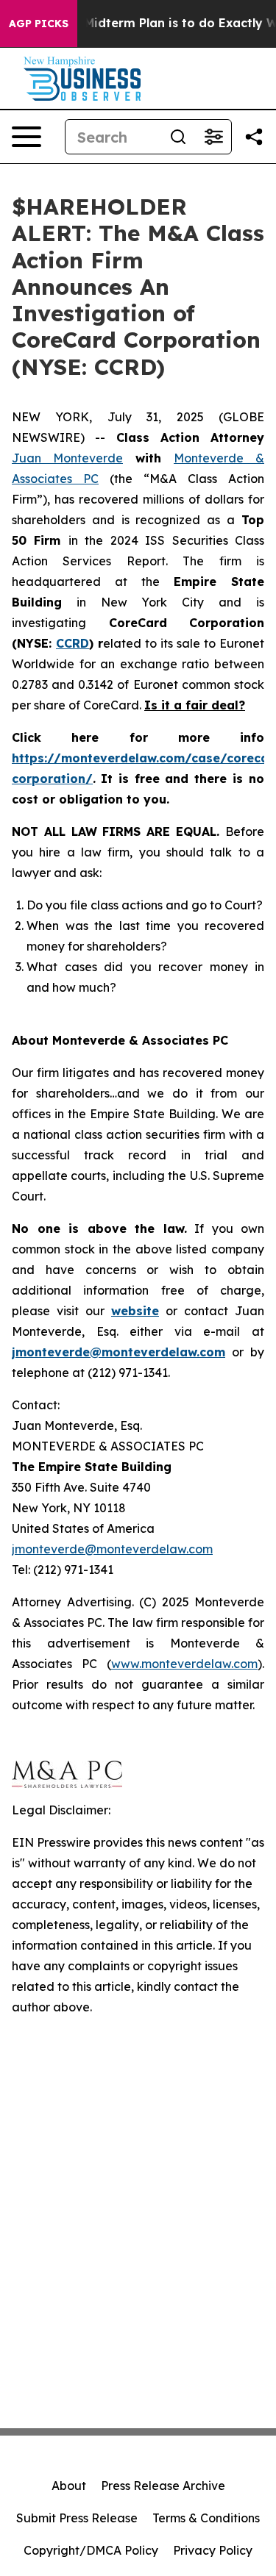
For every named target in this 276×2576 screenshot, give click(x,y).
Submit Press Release (77, 2518)
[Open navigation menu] (26, 137)
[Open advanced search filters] (213, 137)
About (69, 2486)
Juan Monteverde (67, 458)
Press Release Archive (163, 2486)
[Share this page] (254, 137)
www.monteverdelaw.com (184, 1664)
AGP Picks (39, 24)
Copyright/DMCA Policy (91, 2550)
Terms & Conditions (206, 2518)
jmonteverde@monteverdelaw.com (112, 1549)
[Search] (178, 137)
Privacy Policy (213, 2550)
